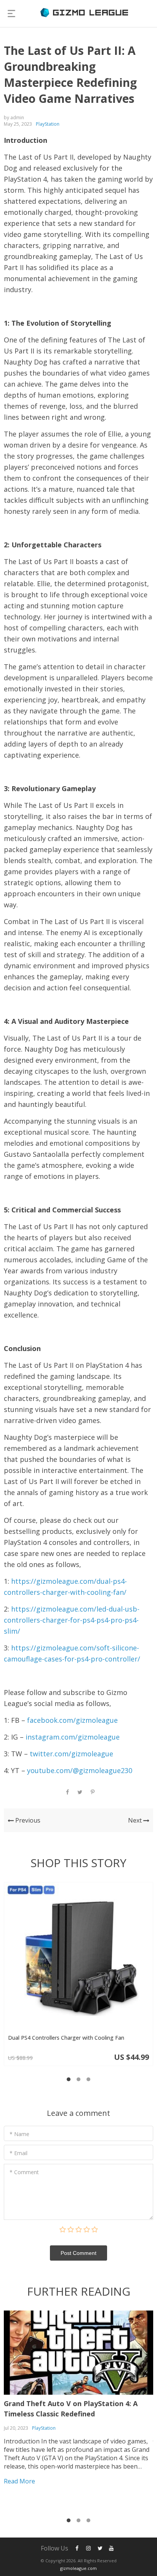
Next (136, 1820)
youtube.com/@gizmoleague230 (80, 1770)
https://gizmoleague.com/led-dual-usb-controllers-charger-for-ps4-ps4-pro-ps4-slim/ (72, 1620)
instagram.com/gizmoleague (73, 1737)
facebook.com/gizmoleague (72, 1720)
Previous (27, 1820)
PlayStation (48, 124)
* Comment (24, 2172)
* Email (18, 2153)
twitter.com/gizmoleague (71, 1754)
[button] (69, 2079)
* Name (19, 2134)
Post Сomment (78, 2253)
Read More (19, 2481)
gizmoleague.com (78, 2568)
